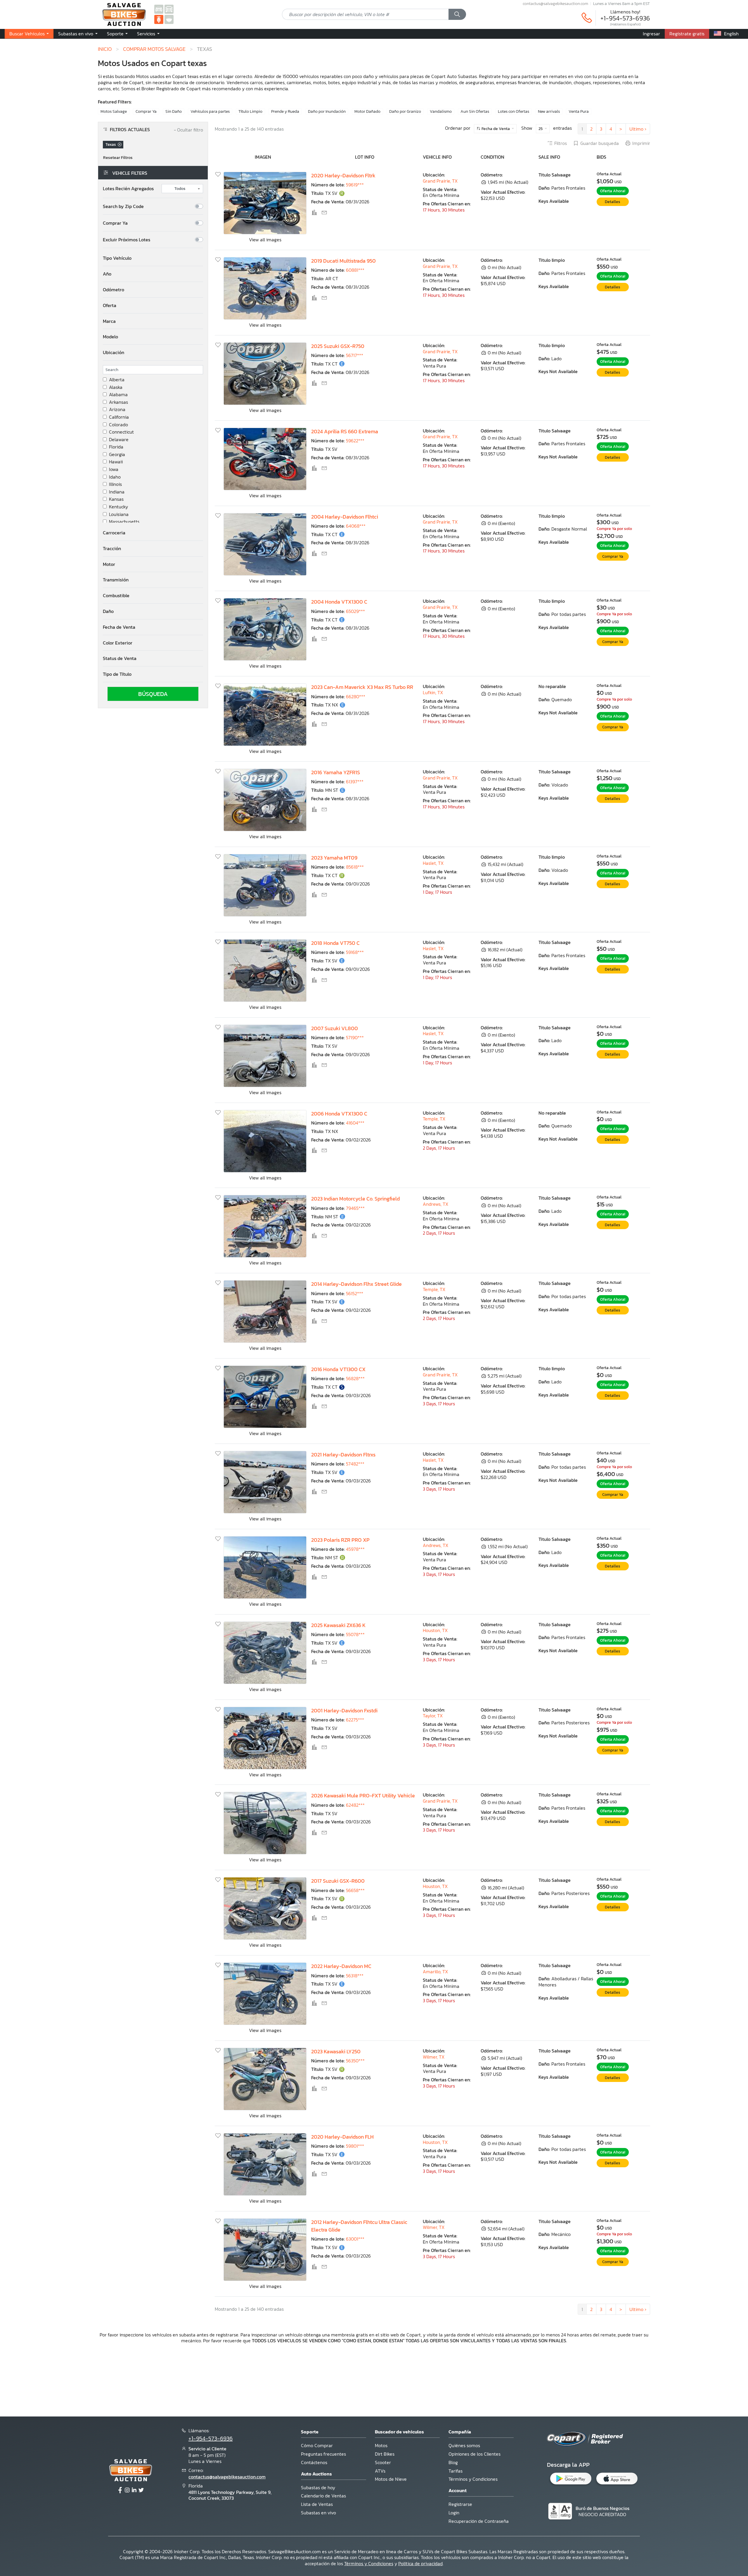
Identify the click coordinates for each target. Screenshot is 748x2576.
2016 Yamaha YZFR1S (336, 772)
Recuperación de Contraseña (479, 2521)
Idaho (115, 477)
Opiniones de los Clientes (475, 2454)
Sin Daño (174, 111)
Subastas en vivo (318, 2513)
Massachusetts (124, 522)
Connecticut (121, 432)
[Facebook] (120, 2490)
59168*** (355, 952)
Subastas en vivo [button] (76, 34)
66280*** (356, 697)
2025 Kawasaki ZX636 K (338, 1625)
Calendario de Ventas (323, 2496)
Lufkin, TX (433, 692)
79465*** (355, 1208)
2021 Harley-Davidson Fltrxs (343, 1455)
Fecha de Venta (496, 129)
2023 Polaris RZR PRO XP (340, 1540)
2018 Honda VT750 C (335, 943)
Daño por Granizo (405, 111)
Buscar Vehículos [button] (28, 34)
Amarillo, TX (435, 1972)
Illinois (115, 484)
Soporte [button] (116, 34)
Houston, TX (435, 1630)
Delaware (119, 440)
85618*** (355, 867)
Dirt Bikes (385, 2454)
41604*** (355, 1123)
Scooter (383, 2462)
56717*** (355, 355)
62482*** (355, 1805)
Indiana (117, 492)
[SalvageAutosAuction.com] (159, 9)
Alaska (116, 387)
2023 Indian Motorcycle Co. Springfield (355, 1199)
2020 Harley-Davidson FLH (342, 2137)
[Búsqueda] (457, 14)
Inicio (105, 49)
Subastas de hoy (318, 2487)
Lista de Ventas (317, 2504)
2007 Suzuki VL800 (335, 1028)
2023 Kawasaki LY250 (336, 2052)
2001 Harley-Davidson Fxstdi (344, 1711)
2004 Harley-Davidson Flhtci (345, 517)
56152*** (355, 1293)
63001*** (355, 2239)
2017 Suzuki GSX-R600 (338, 1881)
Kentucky (118, 507)
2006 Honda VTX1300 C (339, 1114)
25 (541, 129)
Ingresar (651, 34)
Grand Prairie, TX (440, 181)
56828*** (355, 1378)
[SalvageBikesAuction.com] (159, 19)
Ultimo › (638, 129)
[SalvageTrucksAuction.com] (169, 9)
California (119, 417)
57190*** (355, 1037)
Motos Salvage (114, 111)
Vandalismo (441, 111)
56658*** (355, 1890)
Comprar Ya (146, 111)
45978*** (355, 1549)
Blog (453, 2462)
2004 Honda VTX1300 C (339, 602)
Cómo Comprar (317, 2445)
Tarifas (456, 2471)
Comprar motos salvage (154, 49)
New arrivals (549, 111)
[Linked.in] (134, 2490)
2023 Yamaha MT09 (334, 858)
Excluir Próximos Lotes (127, 240)
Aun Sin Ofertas (475, 111)
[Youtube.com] (141, 2490)
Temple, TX (434, 1119)
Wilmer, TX (434, 2057)
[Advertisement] (374, 2379)
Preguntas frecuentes (323, 2454)
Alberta (117, 380)
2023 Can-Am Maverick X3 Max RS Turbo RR (362, 687)
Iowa (114, 469)
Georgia (117, 454)
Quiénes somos (464, 2445)
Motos (381, 2445)
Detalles (613, 202)
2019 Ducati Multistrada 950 (343, 261)
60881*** (355, 270)
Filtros (561, 143)
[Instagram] (127, 2490)
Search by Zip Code (123, 206)
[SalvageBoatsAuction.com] (169, 19)
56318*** (355, 1976)
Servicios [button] (147, 34)
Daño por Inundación (327, 111)
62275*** (355, 1720)
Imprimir (641, 143)
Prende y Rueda (285, 111)
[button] (153, 258)
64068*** (356, 526)
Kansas (116, 499)
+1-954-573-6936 (625, 18)
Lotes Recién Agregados (128, 189)
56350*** (355, 2061)
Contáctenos (314, 2462)
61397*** (355, 782)
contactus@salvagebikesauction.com (555, 4)
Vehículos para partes (210, 111)
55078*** (355, 1634)
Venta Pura (579, 111)
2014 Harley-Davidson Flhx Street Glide (356, 1284)
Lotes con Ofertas (514, 111)
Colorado (118, 425)
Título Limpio (250, 111)
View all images (265, 240)
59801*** (355, 2146)
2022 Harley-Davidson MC (341, 1966)
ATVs (380, 2471)
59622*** (355, 441)
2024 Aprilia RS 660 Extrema (345, 432)
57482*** (355, 1464)
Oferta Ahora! (613, 191)
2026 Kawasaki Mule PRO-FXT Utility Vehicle (363, 1796)
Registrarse (460, 2504)
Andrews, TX (436, 1204)
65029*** (355, 611)
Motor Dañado (367, 111)
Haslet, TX (433, 863)
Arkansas (118, 402)
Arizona (117, 409)
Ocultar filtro (188, 130)
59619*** (355, 185)
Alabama (118, 395)
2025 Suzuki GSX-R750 (338, 346)
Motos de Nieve (391, 2479)
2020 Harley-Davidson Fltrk (343, 176)
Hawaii (116, 462)
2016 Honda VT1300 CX (338, 1369)
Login (454, 2513)
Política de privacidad (420, 2563)
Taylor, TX (433, 1716)
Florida (116, 447)
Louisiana (119, 514)
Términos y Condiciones (473, 2479)
